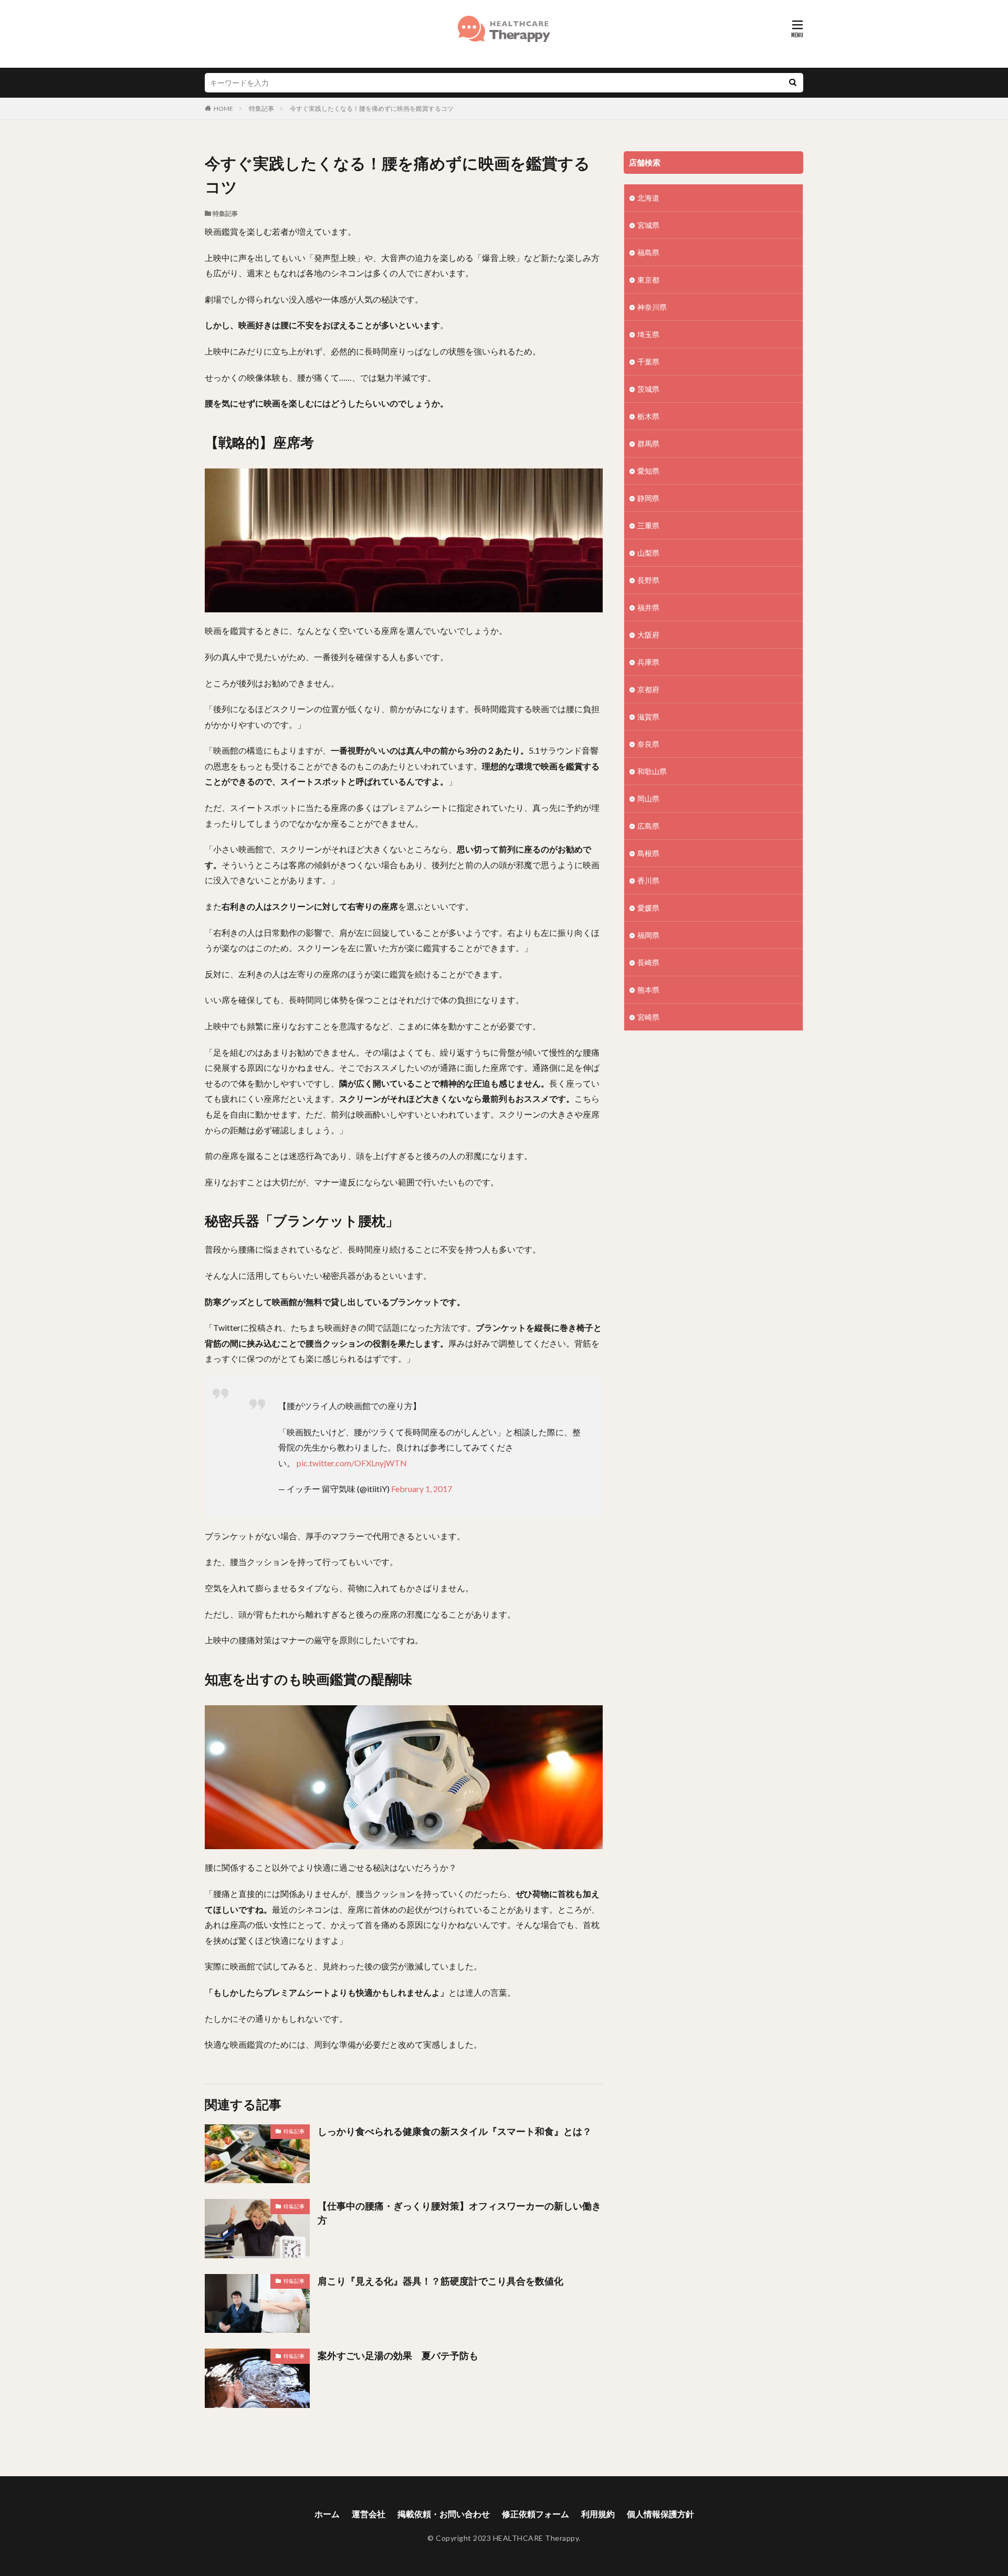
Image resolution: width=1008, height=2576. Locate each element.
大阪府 (648, 635)
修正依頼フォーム (535, 2514)
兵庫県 (648, 662)
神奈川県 (652, 307)
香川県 (648, 880)
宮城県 (648, 225)
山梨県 (648, 553)
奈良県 (648, 744)
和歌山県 (652, 771)
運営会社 (369, 2514)
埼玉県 (648, 334)
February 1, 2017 (422, 1489)
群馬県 (648, 444)
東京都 (648, 280)
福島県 (648, 252)
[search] (793, 83)
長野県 (648, 580)
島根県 (648, 853)
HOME (223, 108)
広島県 (648, 826)
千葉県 (648, 362)
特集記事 (261, 108)
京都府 (648, 689)
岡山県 (648, 799)
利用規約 (598, 2514)
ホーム (327, 2514)
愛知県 (648, 471)
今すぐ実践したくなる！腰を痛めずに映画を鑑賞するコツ (372, 108)
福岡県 (648, 935)
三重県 (648, 525)
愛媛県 (648, 908)
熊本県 (648, 990)
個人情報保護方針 (660, 2514)
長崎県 (648, 962)
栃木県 (648, 416)
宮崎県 (648, 1017)
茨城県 (648, 389)
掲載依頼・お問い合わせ (444, 2514)
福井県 (648, 607)
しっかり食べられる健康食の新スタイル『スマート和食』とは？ (455, 2131)
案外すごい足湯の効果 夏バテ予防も (398, 2355)
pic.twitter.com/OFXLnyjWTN (352, 1463)
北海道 (648, 198)
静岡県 (648, 498)
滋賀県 (648, 717)
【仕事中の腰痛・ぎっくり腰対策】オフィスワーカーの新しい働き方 (459, 2213)
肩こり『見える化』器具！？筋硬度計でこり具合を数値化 (440, 2281)
